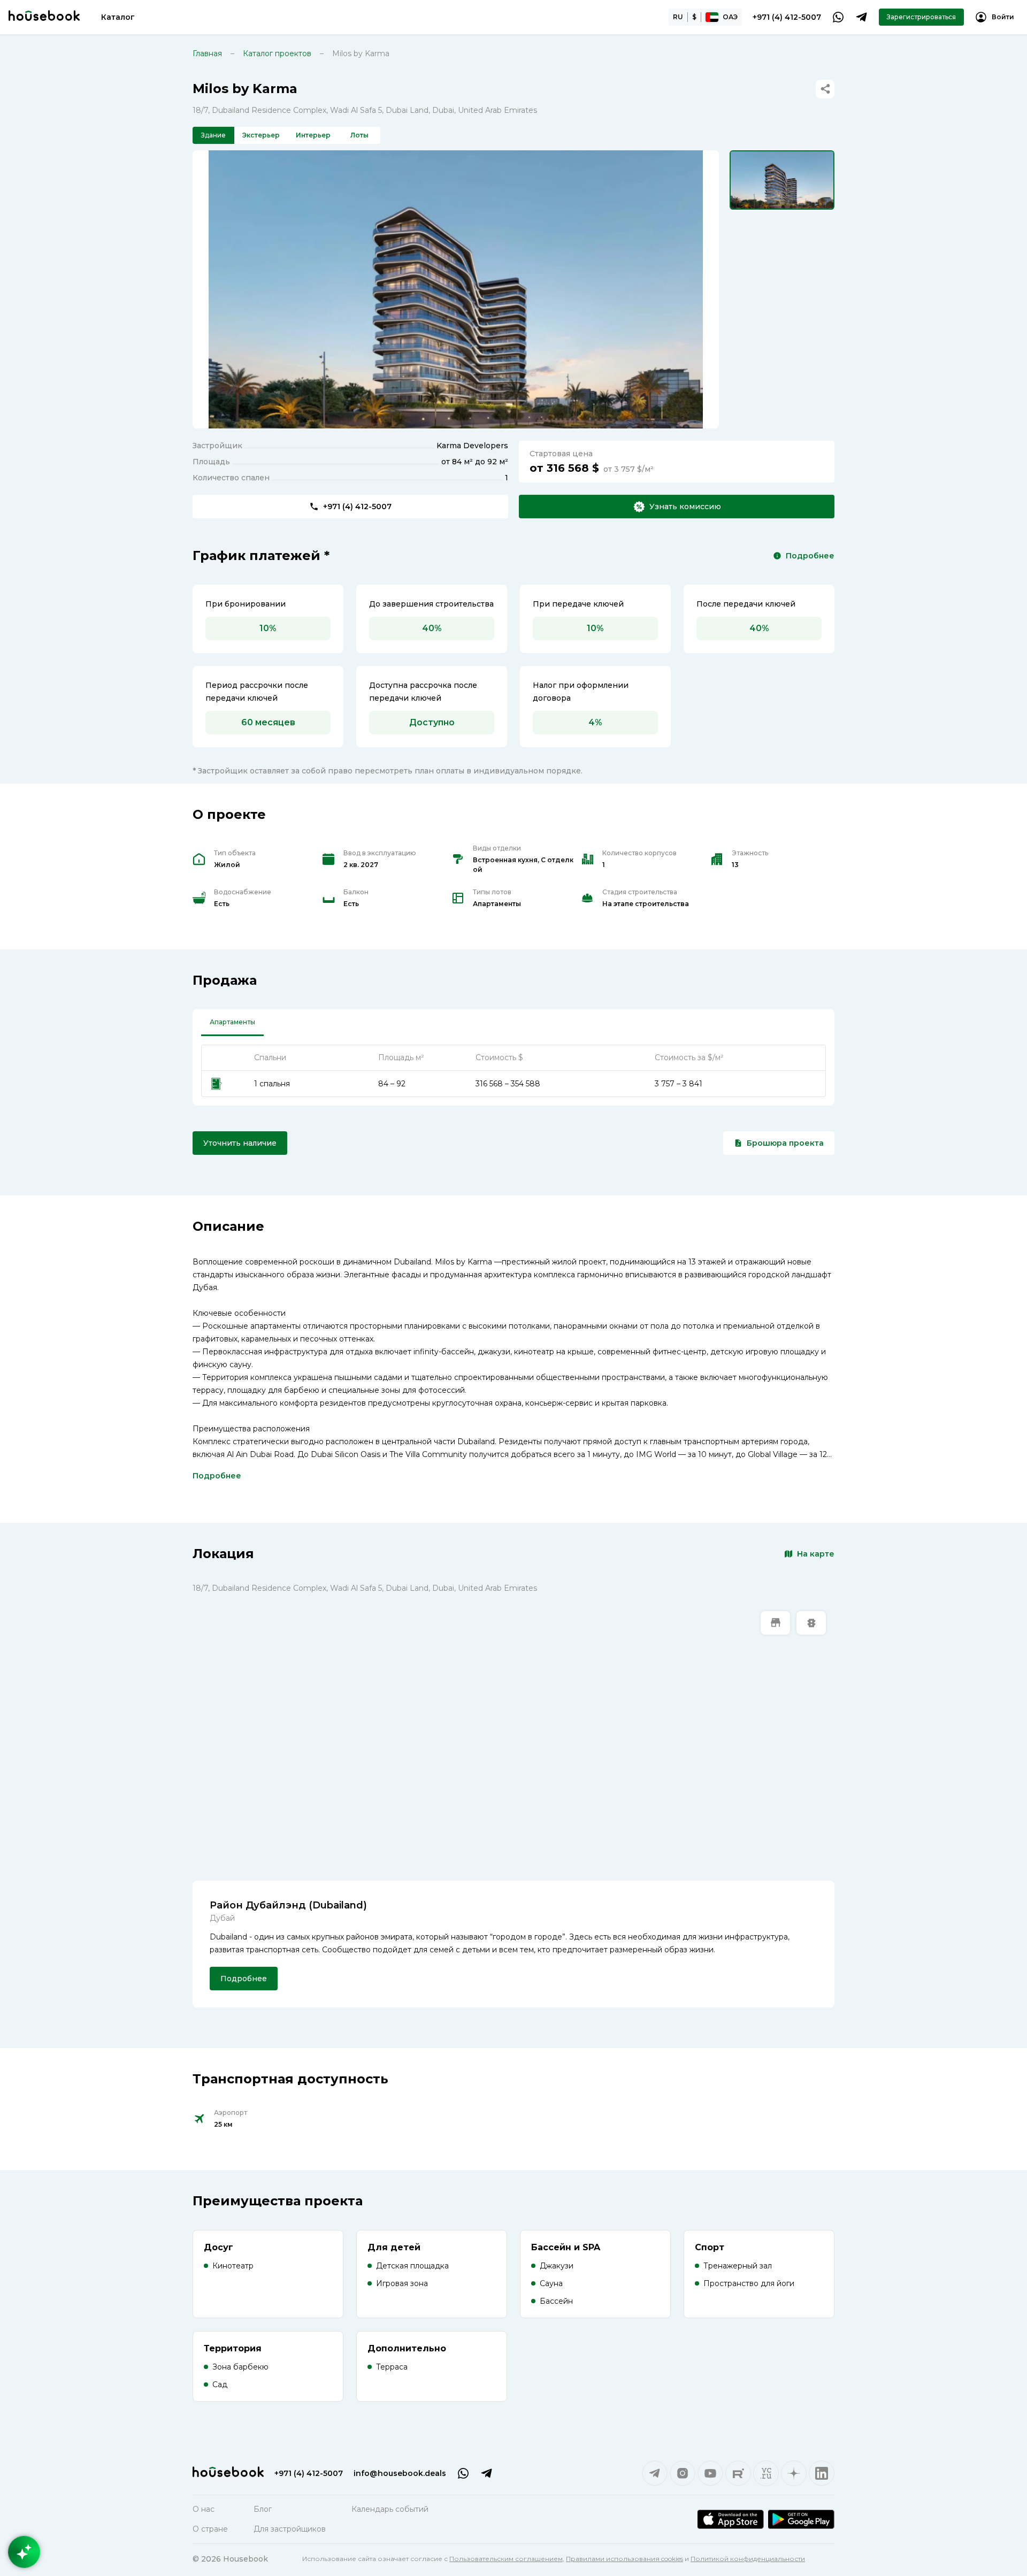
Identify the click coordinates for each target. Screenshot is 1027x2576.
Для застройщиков (290, 2529)
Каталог (118, 17)
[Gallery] (456, 289)
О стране (210, 2529)
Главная (207, 53)
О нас (204, 2509)
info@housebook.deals (400, 2473)
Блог (263, 2509)
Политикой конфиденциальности (748, 2559)
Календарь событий (390, 2509)
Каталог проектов (277, 53)
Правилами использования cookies (624, 2559)
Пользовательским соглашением (506, 2559)
